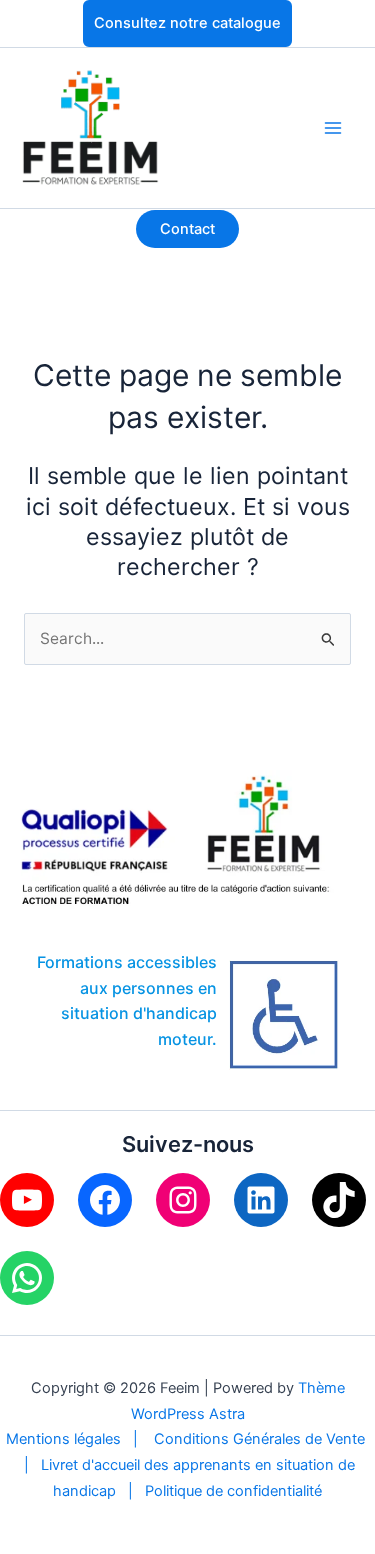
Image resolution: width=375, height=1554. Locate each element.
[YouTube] (27, 1200)
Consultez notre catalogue (187, 23)
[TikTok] (339, 1200)
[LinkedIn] (261, 1200)
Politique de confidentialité (233, 1491)
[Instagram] (183, 1200)
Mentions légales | (80, 1439)
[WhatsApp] (27, 1278)
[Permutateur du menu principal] (333, 127)
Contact (187, 229)
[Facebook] (105, 1200)
